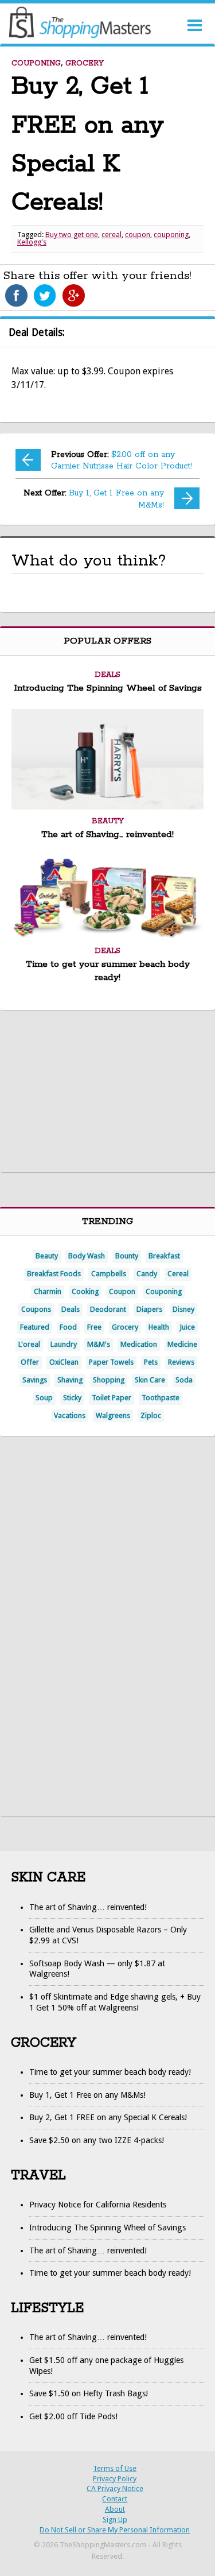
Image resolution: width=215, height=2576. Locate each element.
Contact (115, 2499)
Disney (183, 1309)
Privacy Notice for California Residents (98, 2205)
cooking (85, 1291)
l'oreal (29, 1344)
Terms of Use (115, 2468)
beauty (47, 1256)
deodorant (108, 1309)
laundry (64, 1344)
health (159, 1327)
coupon (138, 235)
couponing (171, 235)
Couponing (36, 63)
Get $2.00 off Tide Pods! (73, 2416)
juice (187, 1327)
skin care (150, 1380)
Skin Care (48, 1878)
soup (44, 1398)
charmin (48, 1291)
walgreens (113, 1415)
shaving (70, 1380)
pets (151, 1362)
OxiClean (64, 1362)
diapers (149, 1309)
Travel (38, 2176)
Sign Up (115, 2519)
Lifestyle (47, 2308)
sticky (72, 1398)
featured (35, 1327)
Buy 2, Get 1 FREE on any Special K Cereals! (108, 2117)
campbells (109, 1274)
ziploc (151, 1415)
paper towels (111, 1362)
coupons (36, 1309)
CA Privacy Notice (115, 2488)
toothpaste (161, 1398)
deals (71, 1309)
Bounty (127, 1256)
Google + (73, 296)
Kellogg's (32, 242)
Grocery (85, 63)
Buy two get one (72, 235)
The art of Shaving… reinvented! (107, 835)
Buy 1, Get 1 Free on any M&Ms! (94, 499)
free (94, 1327)
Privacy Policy (115, 2479)
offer (30, 1362)
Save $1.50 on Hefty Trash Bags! (89, 2393)
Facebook (16, 296)
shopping (109, 1380)
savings (35, 1380)
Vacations (70, 1415)
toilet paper (112, 1398)
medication (139, 1344)
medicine (182, 1344)
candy (147, 1274)
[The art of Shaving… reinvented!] (107, 806)
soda (184, 1380)
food (68, 1327)
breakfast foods (54, 1274)
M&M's (99, 1344)
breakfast (164, 1256)
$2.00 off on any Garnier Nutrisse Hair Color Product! (122, 461)
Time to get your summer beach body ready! (110, 2072)
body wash (87, 1256)
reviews (181, 1362)
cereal (112, 235)
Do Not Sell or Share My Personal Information (115, 2530)
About (115, 2509)
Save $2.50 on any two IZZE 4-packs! (97, 2140)
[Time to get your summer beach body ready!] (107, 936)
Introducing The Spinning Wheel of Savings (108, 688)
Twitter (45, 296)
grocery (125, 1327)
